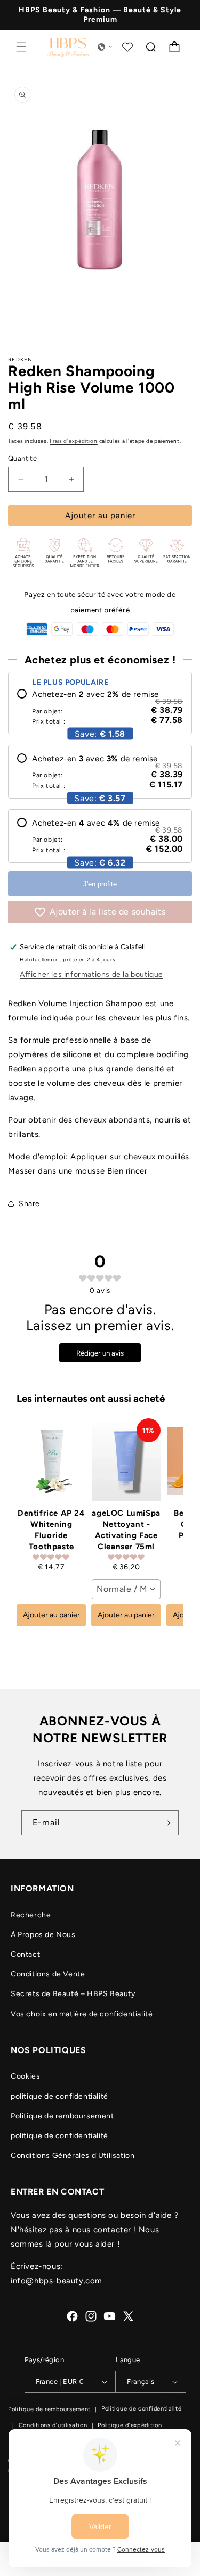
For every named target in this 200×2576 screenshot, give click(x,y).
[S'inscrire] (166, 1823)
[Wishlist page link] (127, 47)
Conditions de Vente (48, 1974)
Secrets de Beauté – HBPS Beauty (73, 1994)
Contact (25, 1954)
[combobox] (126, 1589)
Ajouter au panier (51, 1615)
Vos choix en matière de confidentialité (82, 2014)
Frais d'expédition (74, 441)
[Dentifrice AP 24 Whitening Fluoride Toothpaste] (51, 1461)
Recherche (31, 1915)
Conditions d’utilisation (53, 2425)
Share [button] (29, 1204)
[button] (21, 47)
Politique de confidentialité (142, 2409)
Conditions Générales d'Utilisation (73, 2155)
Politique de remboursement (62, 2116)
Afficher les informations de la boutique (91, 974)
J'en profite (100, 884)
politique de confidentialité (59, 2096)
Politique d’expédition (130, 2425)
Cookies (25, 2076)
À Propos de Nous (43, 1935)
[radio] (100, 707)
